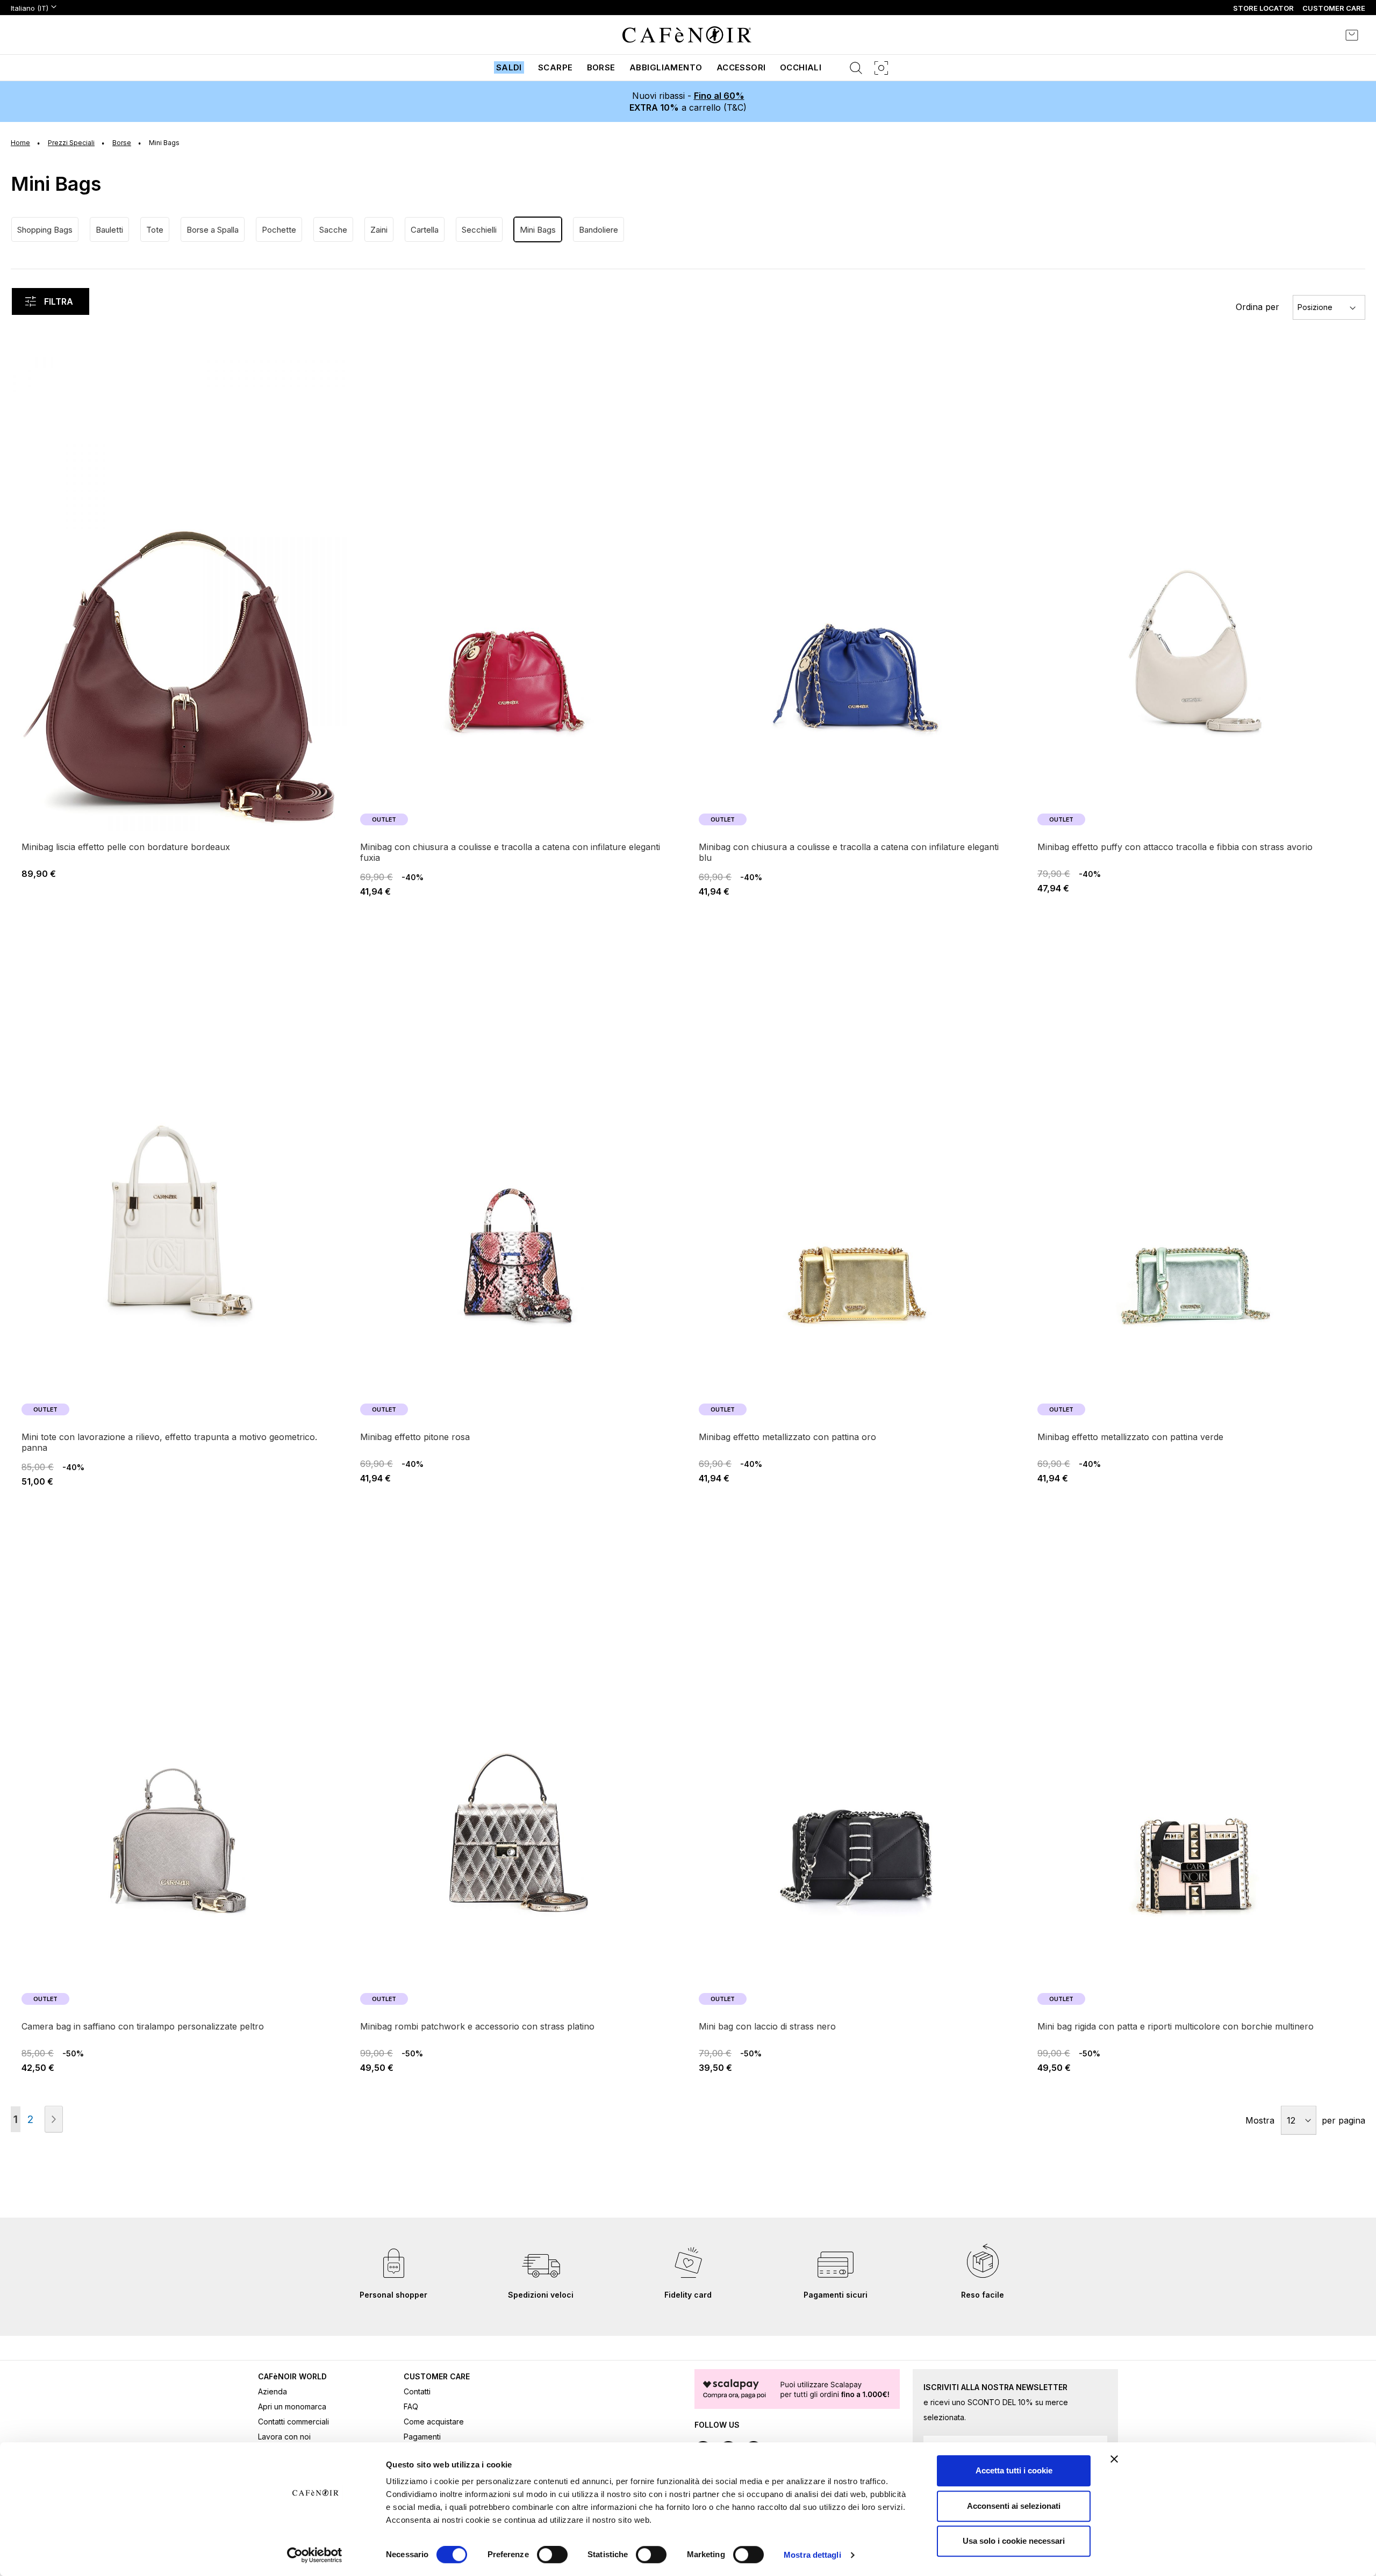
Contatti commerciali (293, 2422)
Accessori (741, 67)
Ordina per (1257, 307)
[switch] (552, 2556)
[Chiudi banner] (1114, 2459)
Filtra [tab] (59, 301)
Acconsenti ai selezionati (1014, 2506)
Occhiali (801, 67)
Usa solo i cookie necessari (1014, 2541)
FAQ (411, 2406)
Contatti (417, 2391)
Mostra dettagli (812, 2555)
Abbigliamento (666, 67)
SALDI (509, 67)
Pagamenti (422, 2437)
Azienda (273, 2391)
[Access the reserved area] (1322, 35)
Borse (601, 67)
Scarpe (556, 67)
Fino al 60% (719, 96)
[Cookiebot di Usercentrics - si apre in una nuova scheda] (315, 2555)
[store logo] (687, 35)
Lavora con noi (284, 2437)
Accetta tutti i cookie (1014, 2470)
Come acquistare (434, 2422)
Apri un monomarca (292, 2406)
